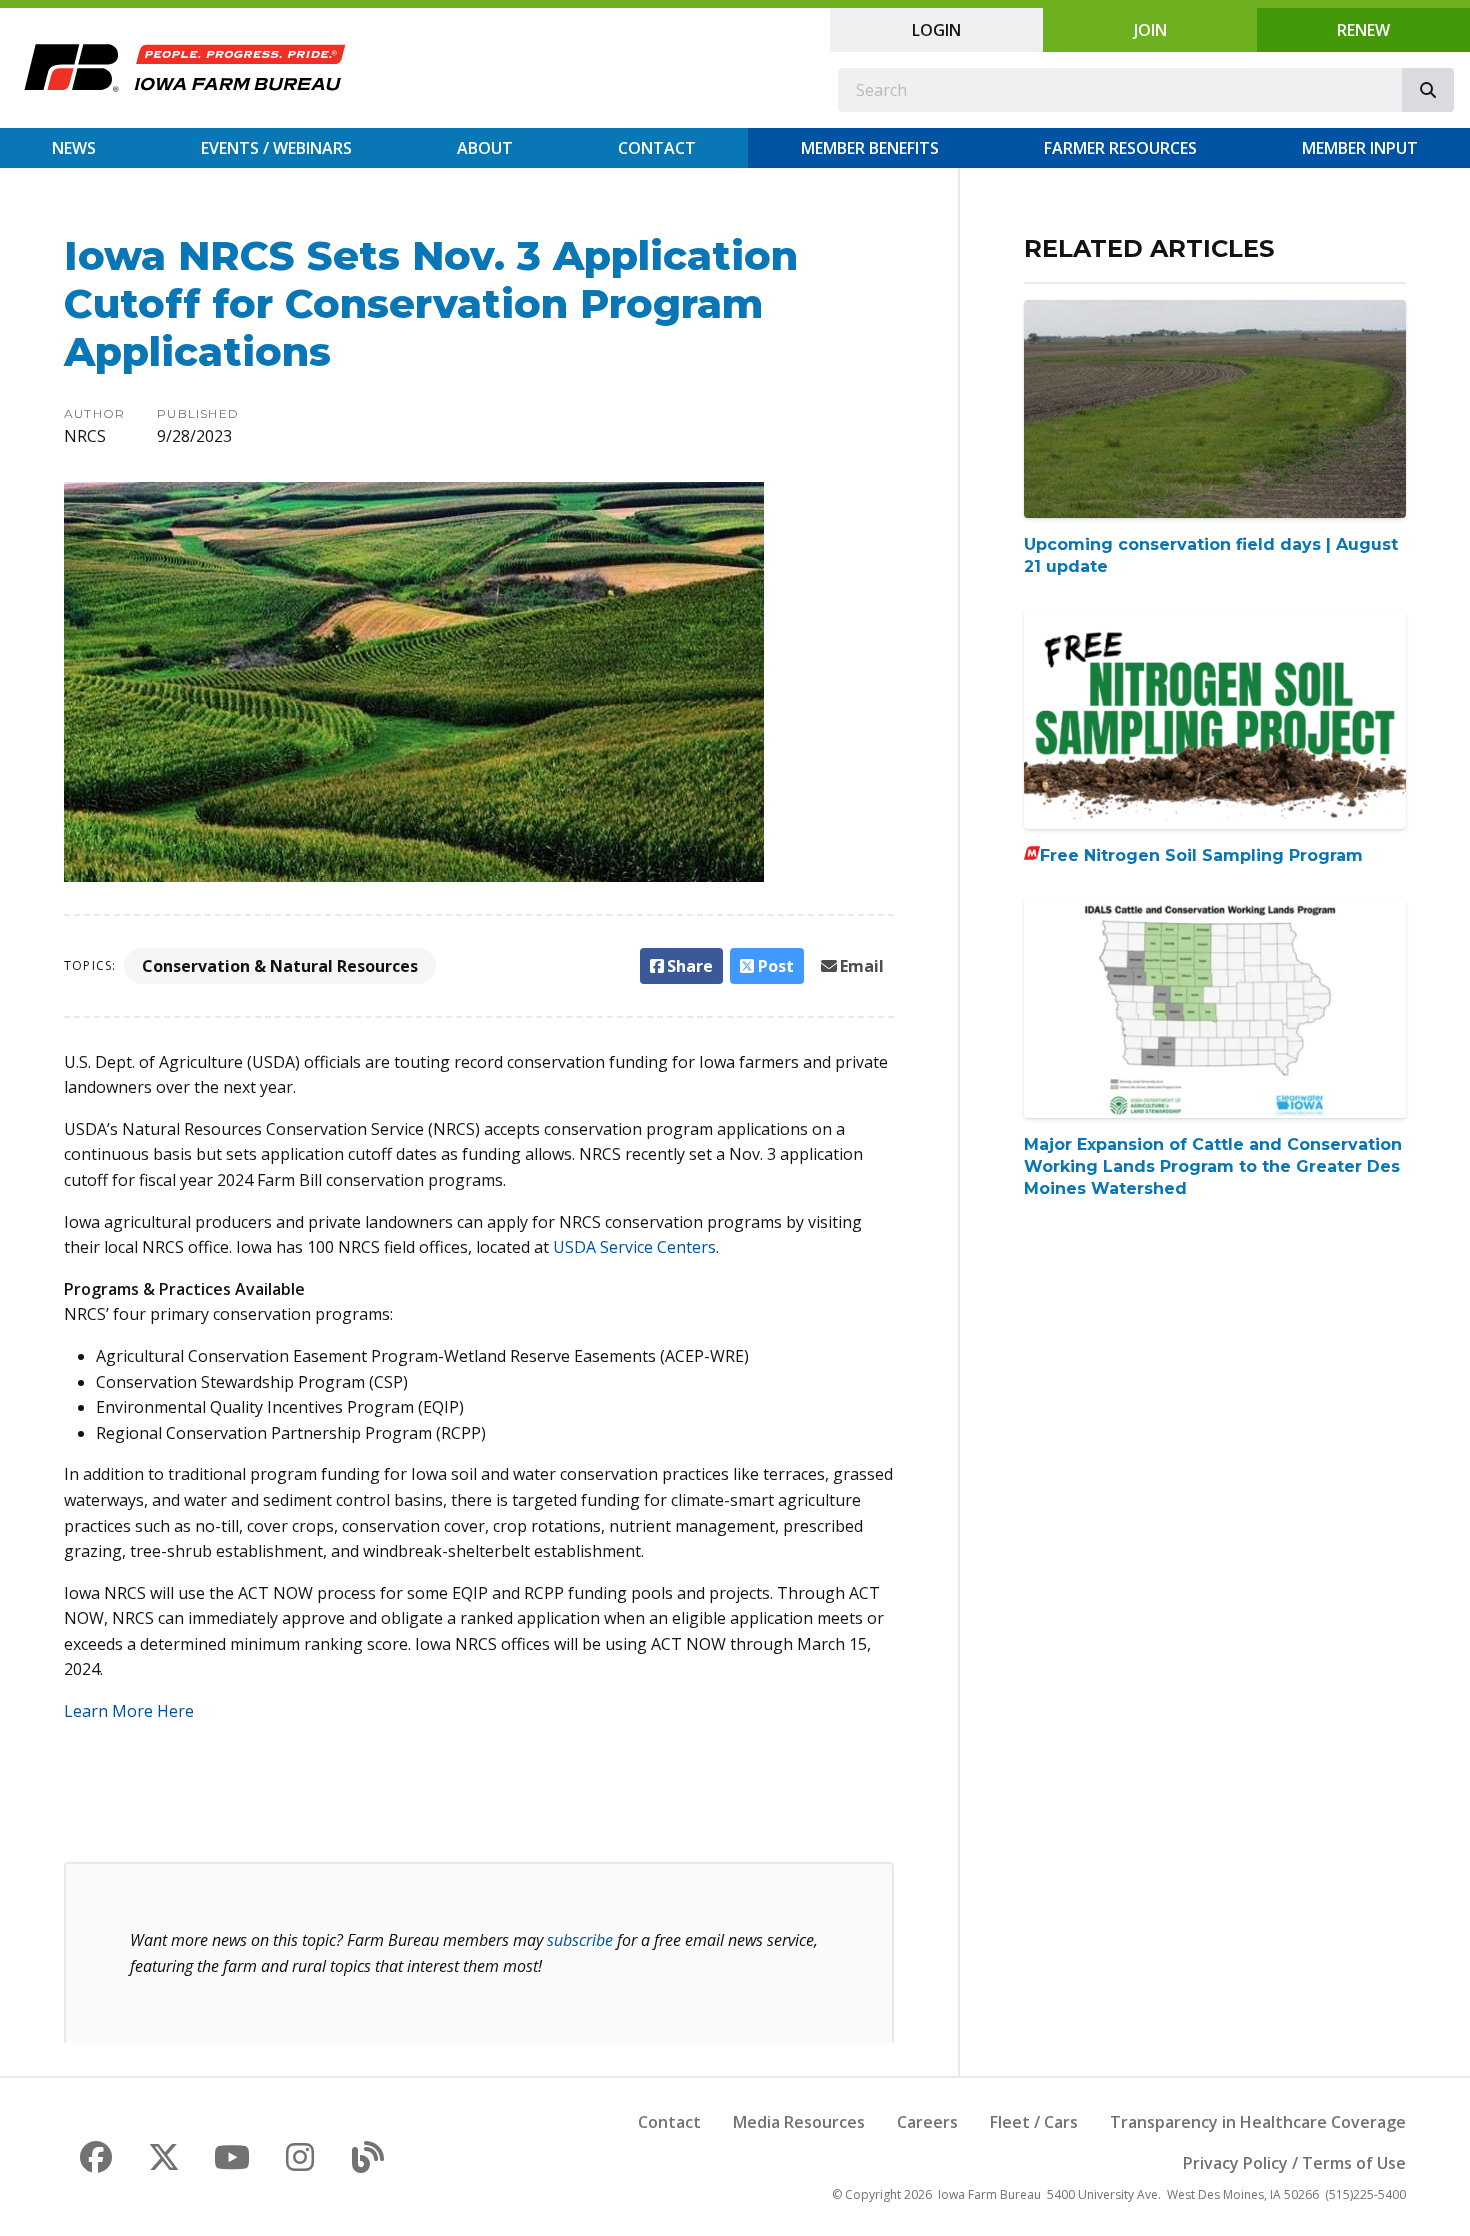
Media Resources (799, 2122)
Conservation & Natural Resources (280, 966)
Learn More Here (129, 1711)
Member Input (1360, 148)
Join (1150, 30)
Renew (1363, 30)
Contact (657, 148)
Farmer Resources (1120, 148)
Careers (927, 2122)
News (74, 148)
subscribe (580, 1940)
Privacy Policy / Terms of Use (1294, 2163)
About (485, 148)
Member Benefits (870, 148)
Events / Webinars (276, 148)
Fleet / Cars (1034, 2122)
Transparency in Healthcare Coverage (1258, 2122)
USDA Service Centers (634, 1247)
